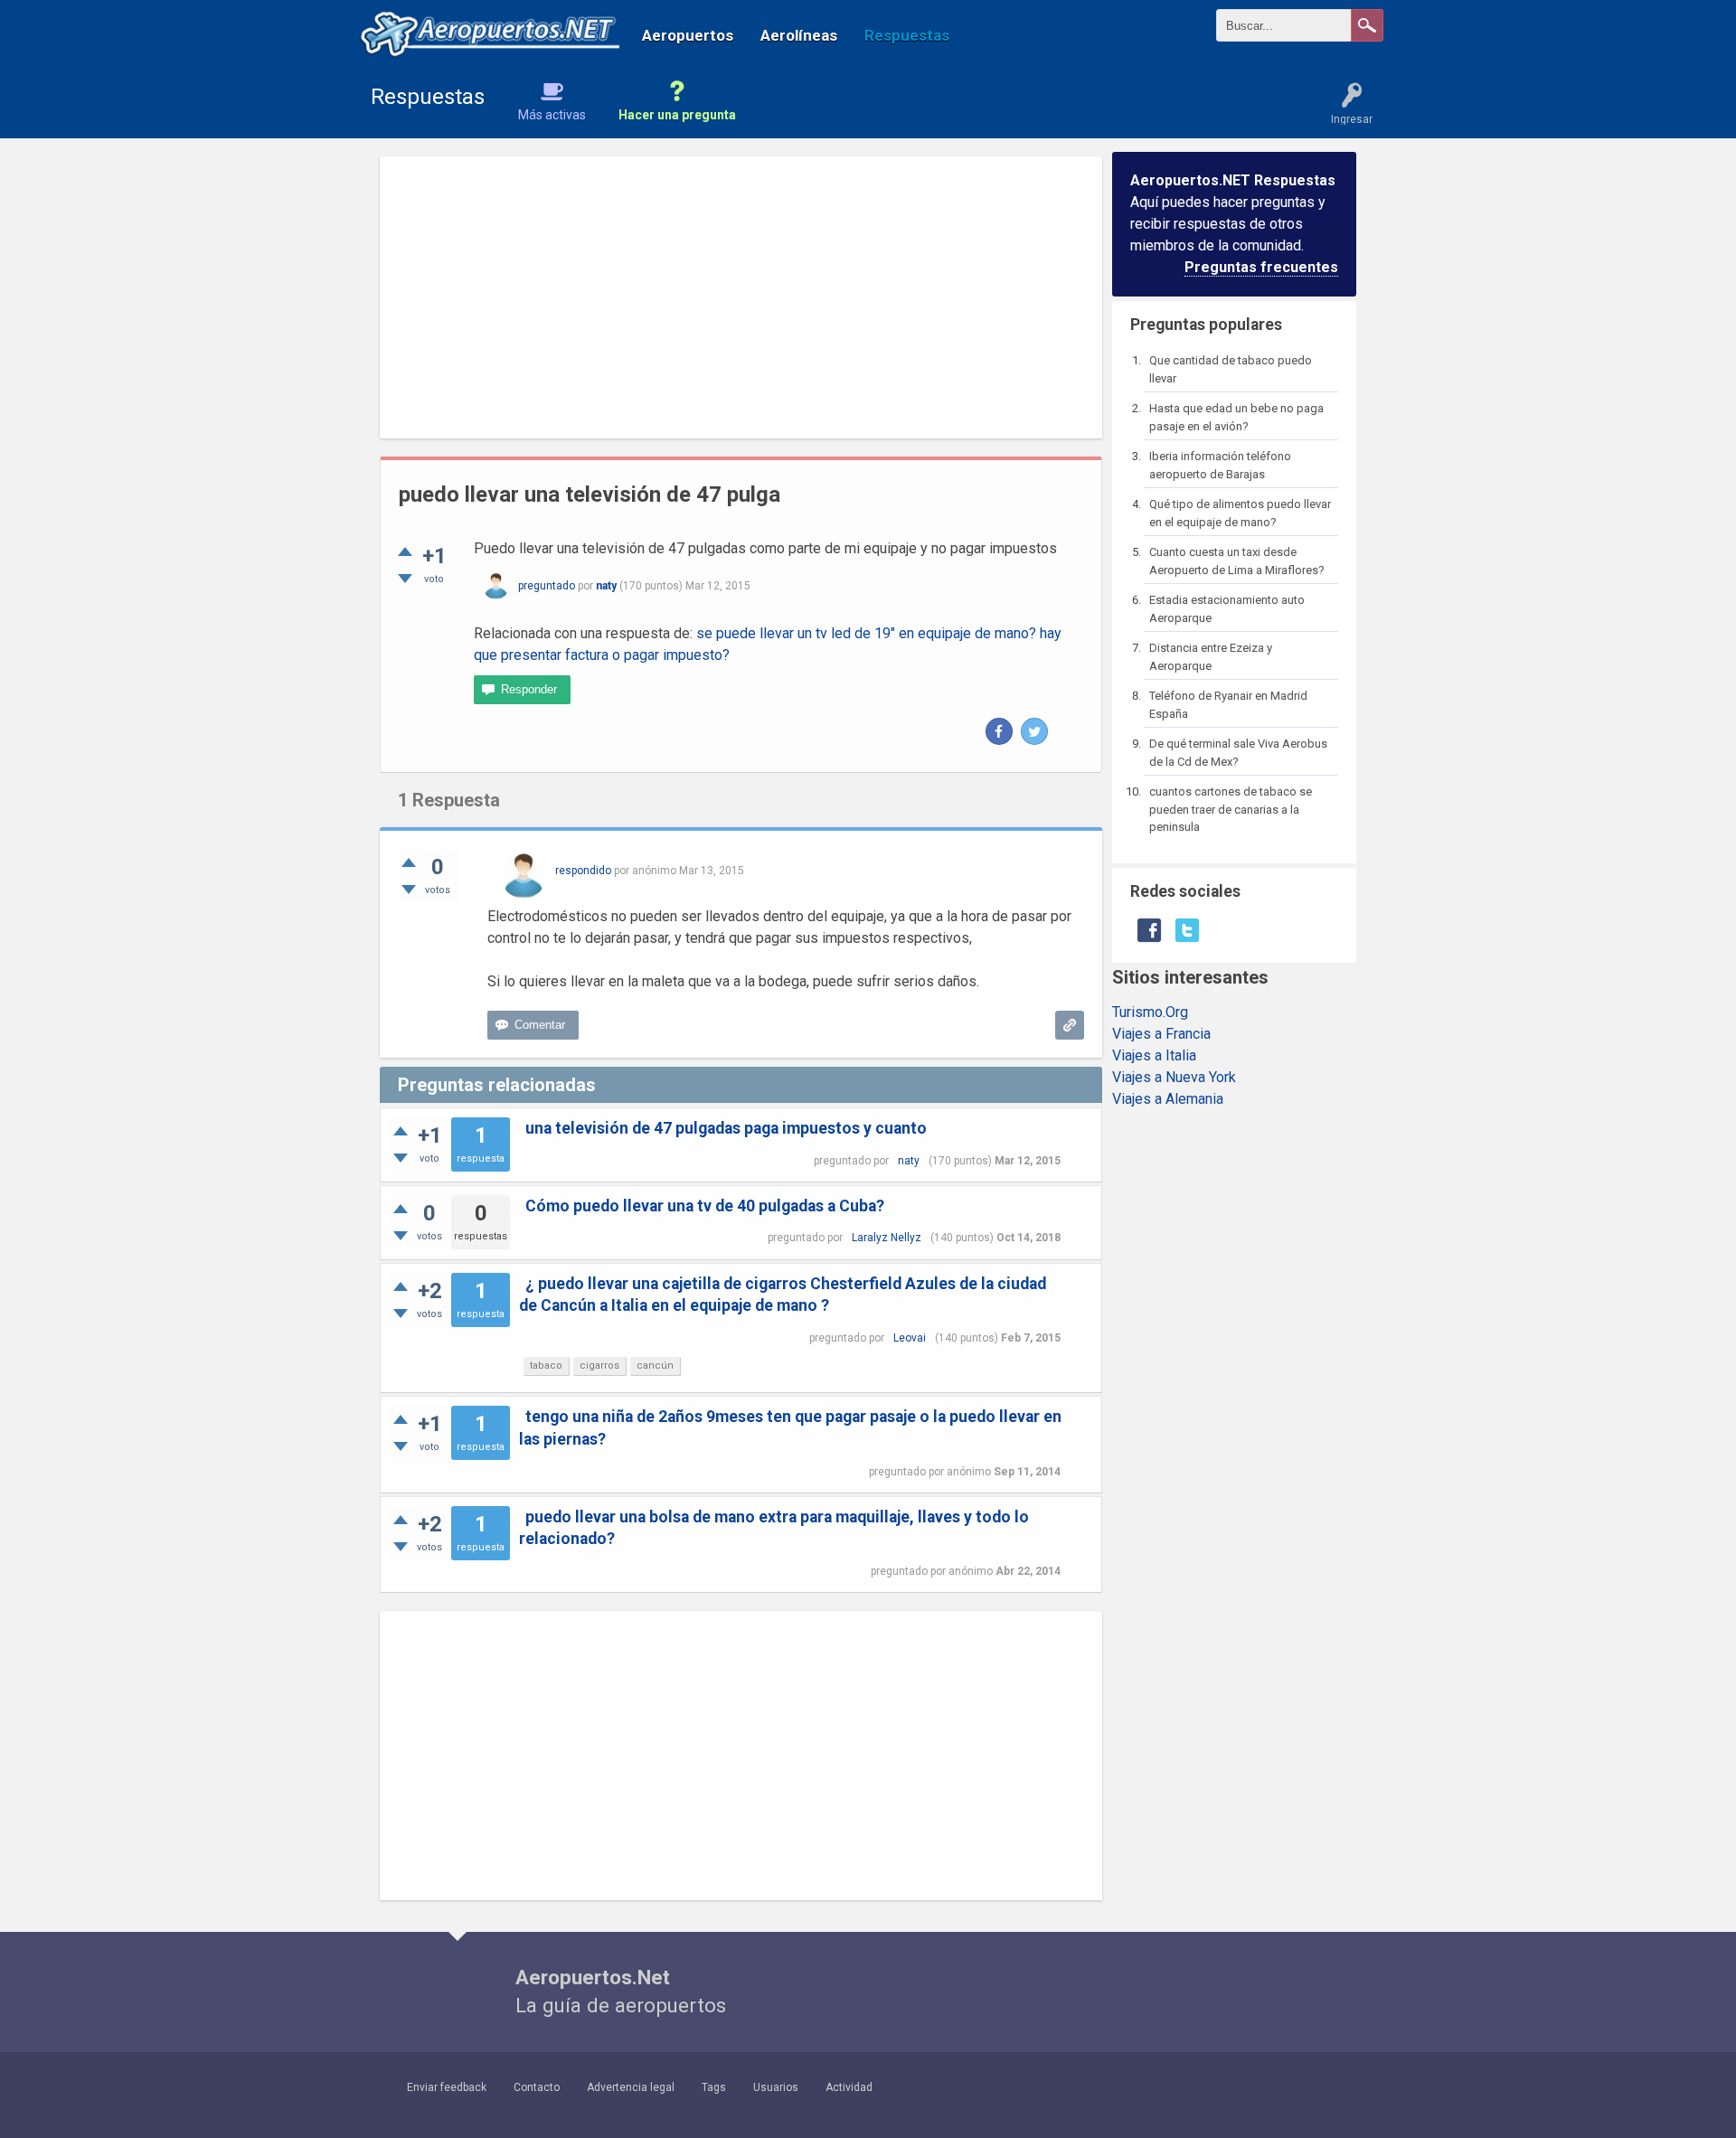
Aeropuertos (688, 35)
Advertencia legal (631, 2087)
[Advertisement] (741, 297)
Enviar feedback (447, 2087)
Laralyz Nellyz (887, 1238)
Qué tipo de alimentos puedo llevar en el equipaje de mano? (1240, 513)
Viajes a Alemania (1168, 1099)
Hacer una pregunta (677, 115)
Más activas (552, 115)
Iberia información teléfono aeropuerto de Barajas (1220, 465)
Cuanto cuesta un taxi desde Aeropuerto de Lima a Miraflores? (1237, 561)
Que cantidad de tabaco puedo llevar (1231, 369)
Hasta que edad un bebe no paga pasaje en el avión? (1236, 417)
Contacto (537, 2087)
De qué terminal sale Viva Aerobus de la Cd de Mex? (1238, 753)
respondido (583, 871)
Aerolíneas (799, 35)
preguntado (547, 586)
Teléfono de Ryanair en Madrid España (1228, 705)
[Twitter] (1034, 731)
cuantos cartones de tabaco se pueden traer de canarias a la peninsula (1231, 809)
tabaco (546, 1366)
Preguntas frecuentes (1261, 267)
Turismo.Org (1150, 1012)
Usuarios (776, 2087)
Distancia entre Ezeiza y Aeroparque (1211, 657)
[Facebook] (999, 731)
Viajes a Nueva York (1174, 1077)
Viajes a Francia (1161, 1034)
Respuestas (907, 35)
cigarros (599, 1366)
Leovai (910, 1338)
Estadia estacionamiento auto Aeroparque (1227, 609)
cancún (655, 1366)
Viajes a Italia (1154, 1055)
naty (909, 1161)
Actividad (849, 2087)
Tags (714, 2087)
